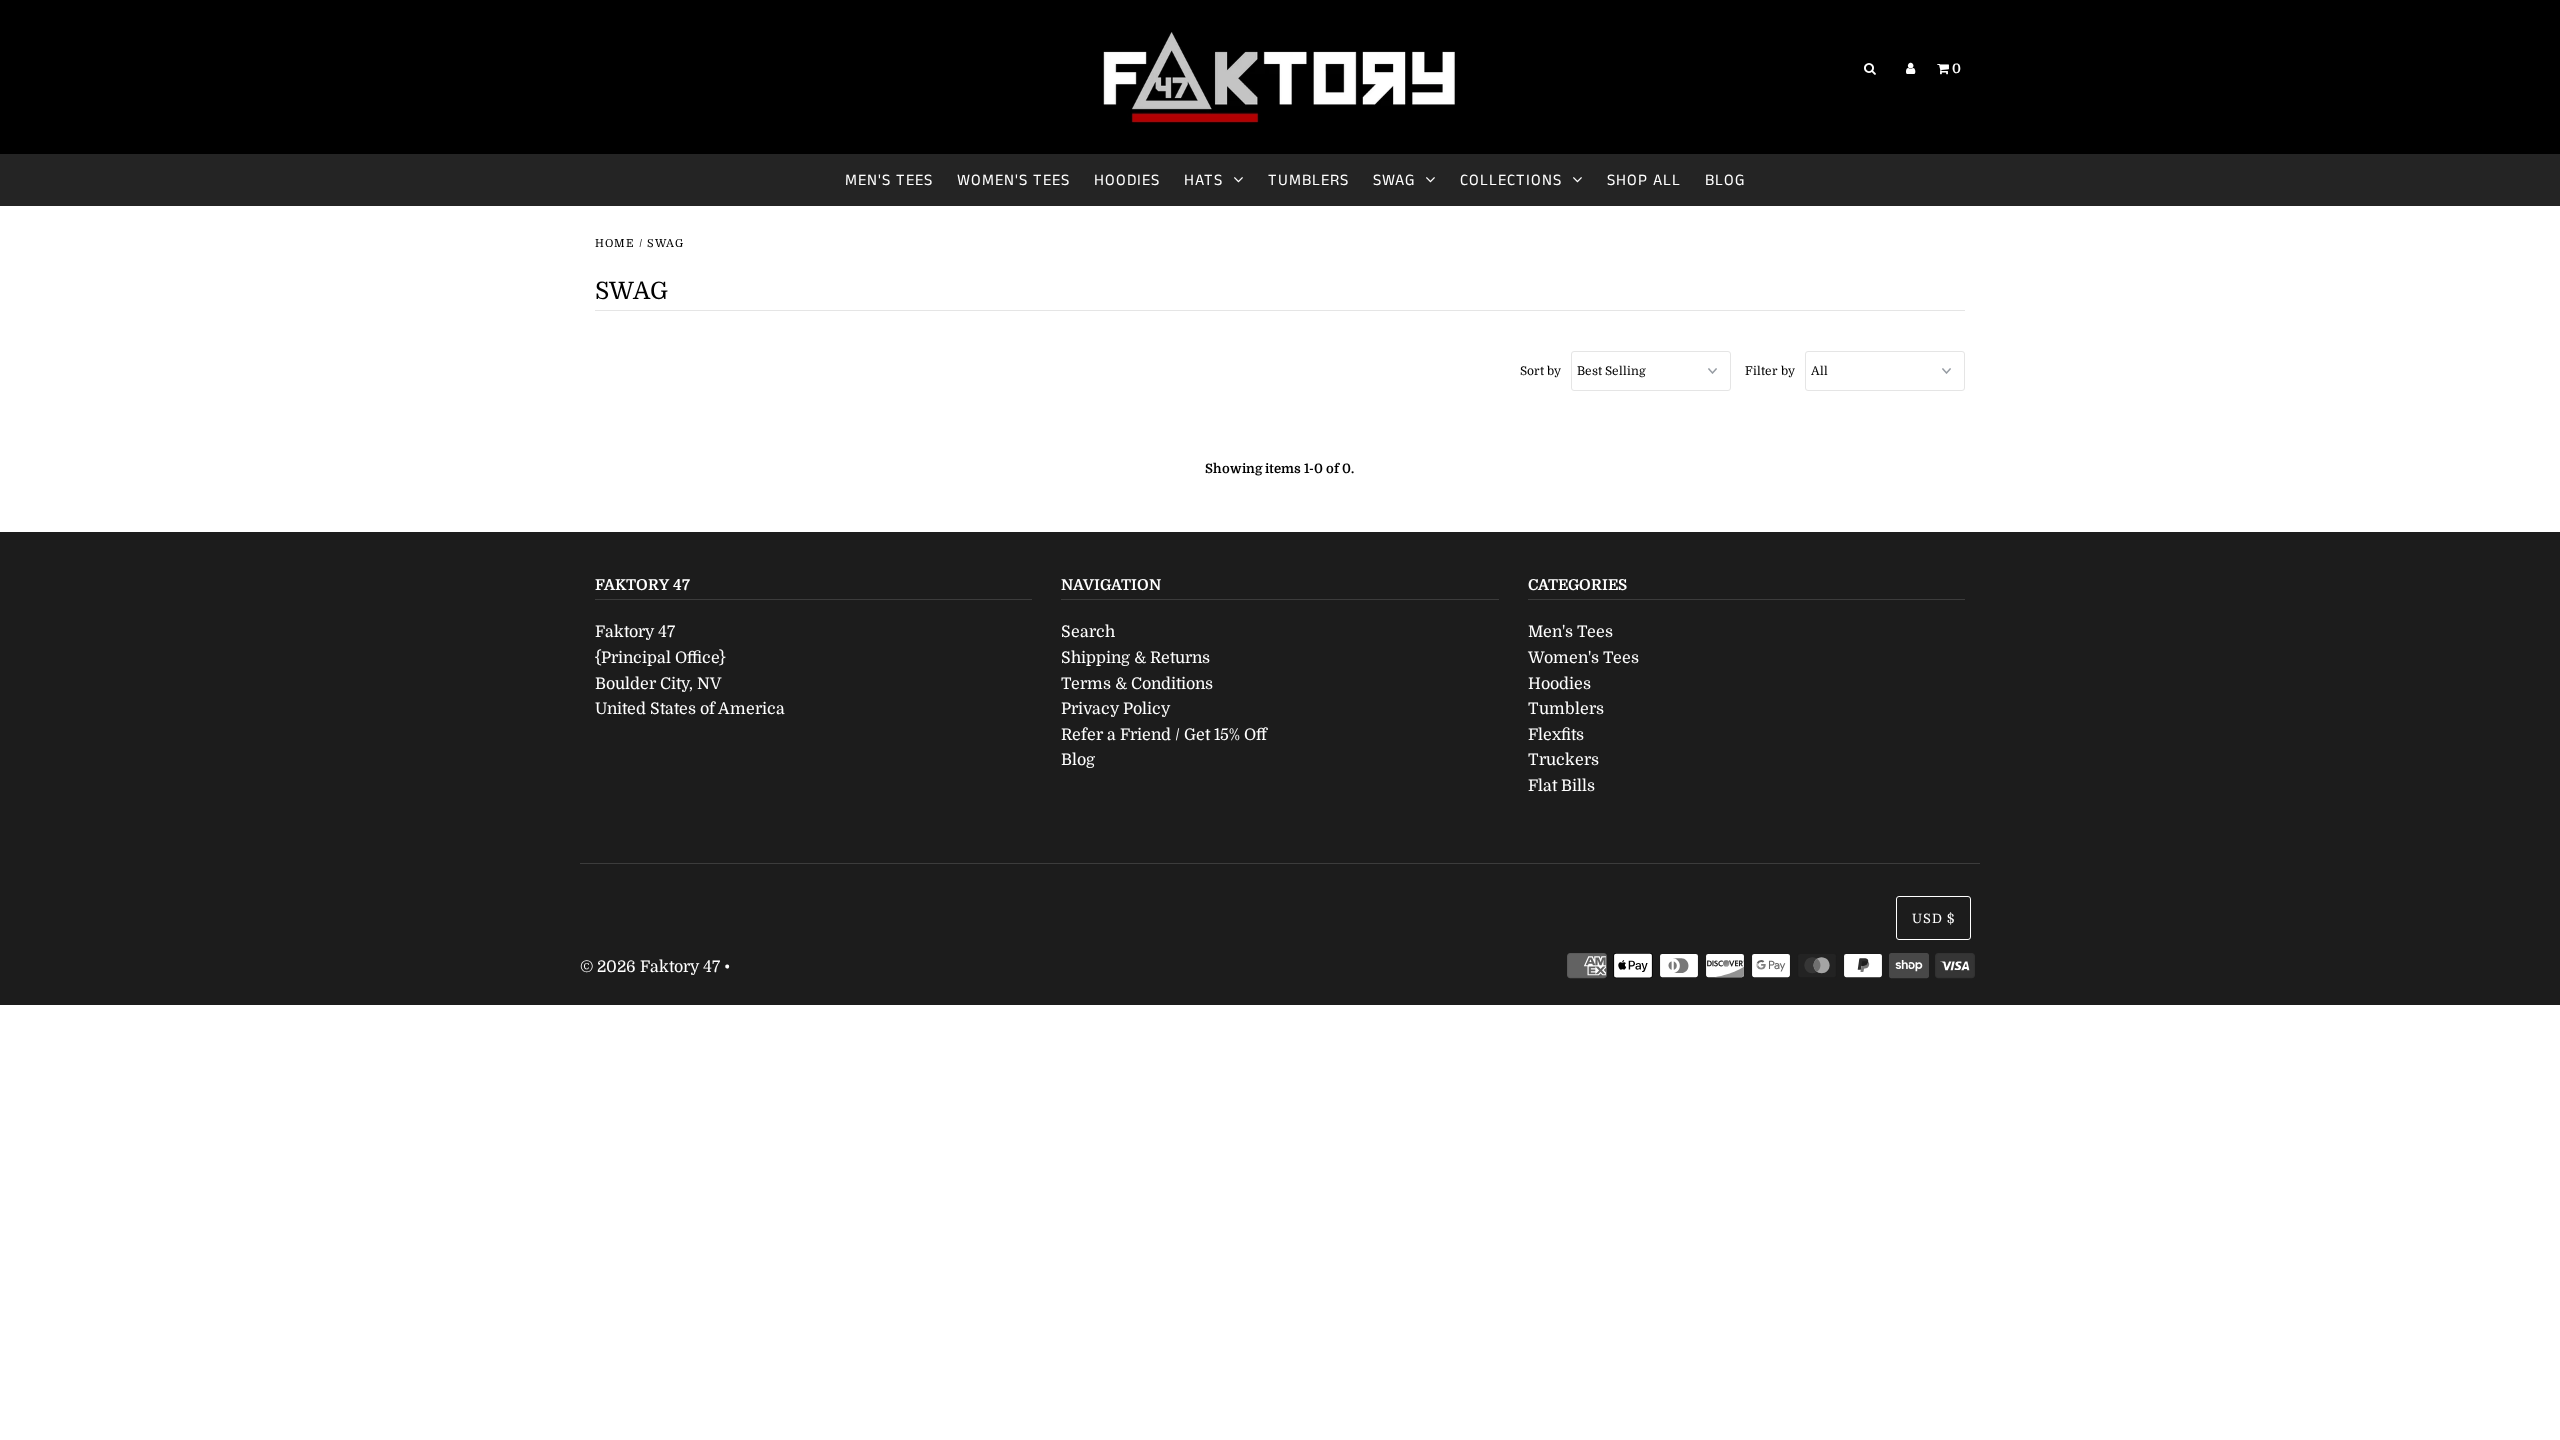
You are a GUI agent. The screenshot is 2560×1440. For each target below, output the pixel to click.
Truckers (1563, 760)
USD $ (1933, 918)
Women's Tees (1013, 180)
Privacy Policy (1115, 709)
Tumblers (1308, 180)
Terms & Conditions (1137, 684)
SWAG (1394, 180)
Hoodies (1127, 180)
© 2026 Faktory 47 (650, 967)
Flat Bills (1561, 786)
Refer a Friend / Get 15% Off (1164, 735)
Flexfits (1556, 735)
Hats (1203, 180)
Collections (1511, 180)
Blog (1725, 180)
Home (615, 243)
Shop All (1644, 180)
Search (1088, 632)
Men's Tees (889, 180)
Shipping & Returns (1135, 658)
